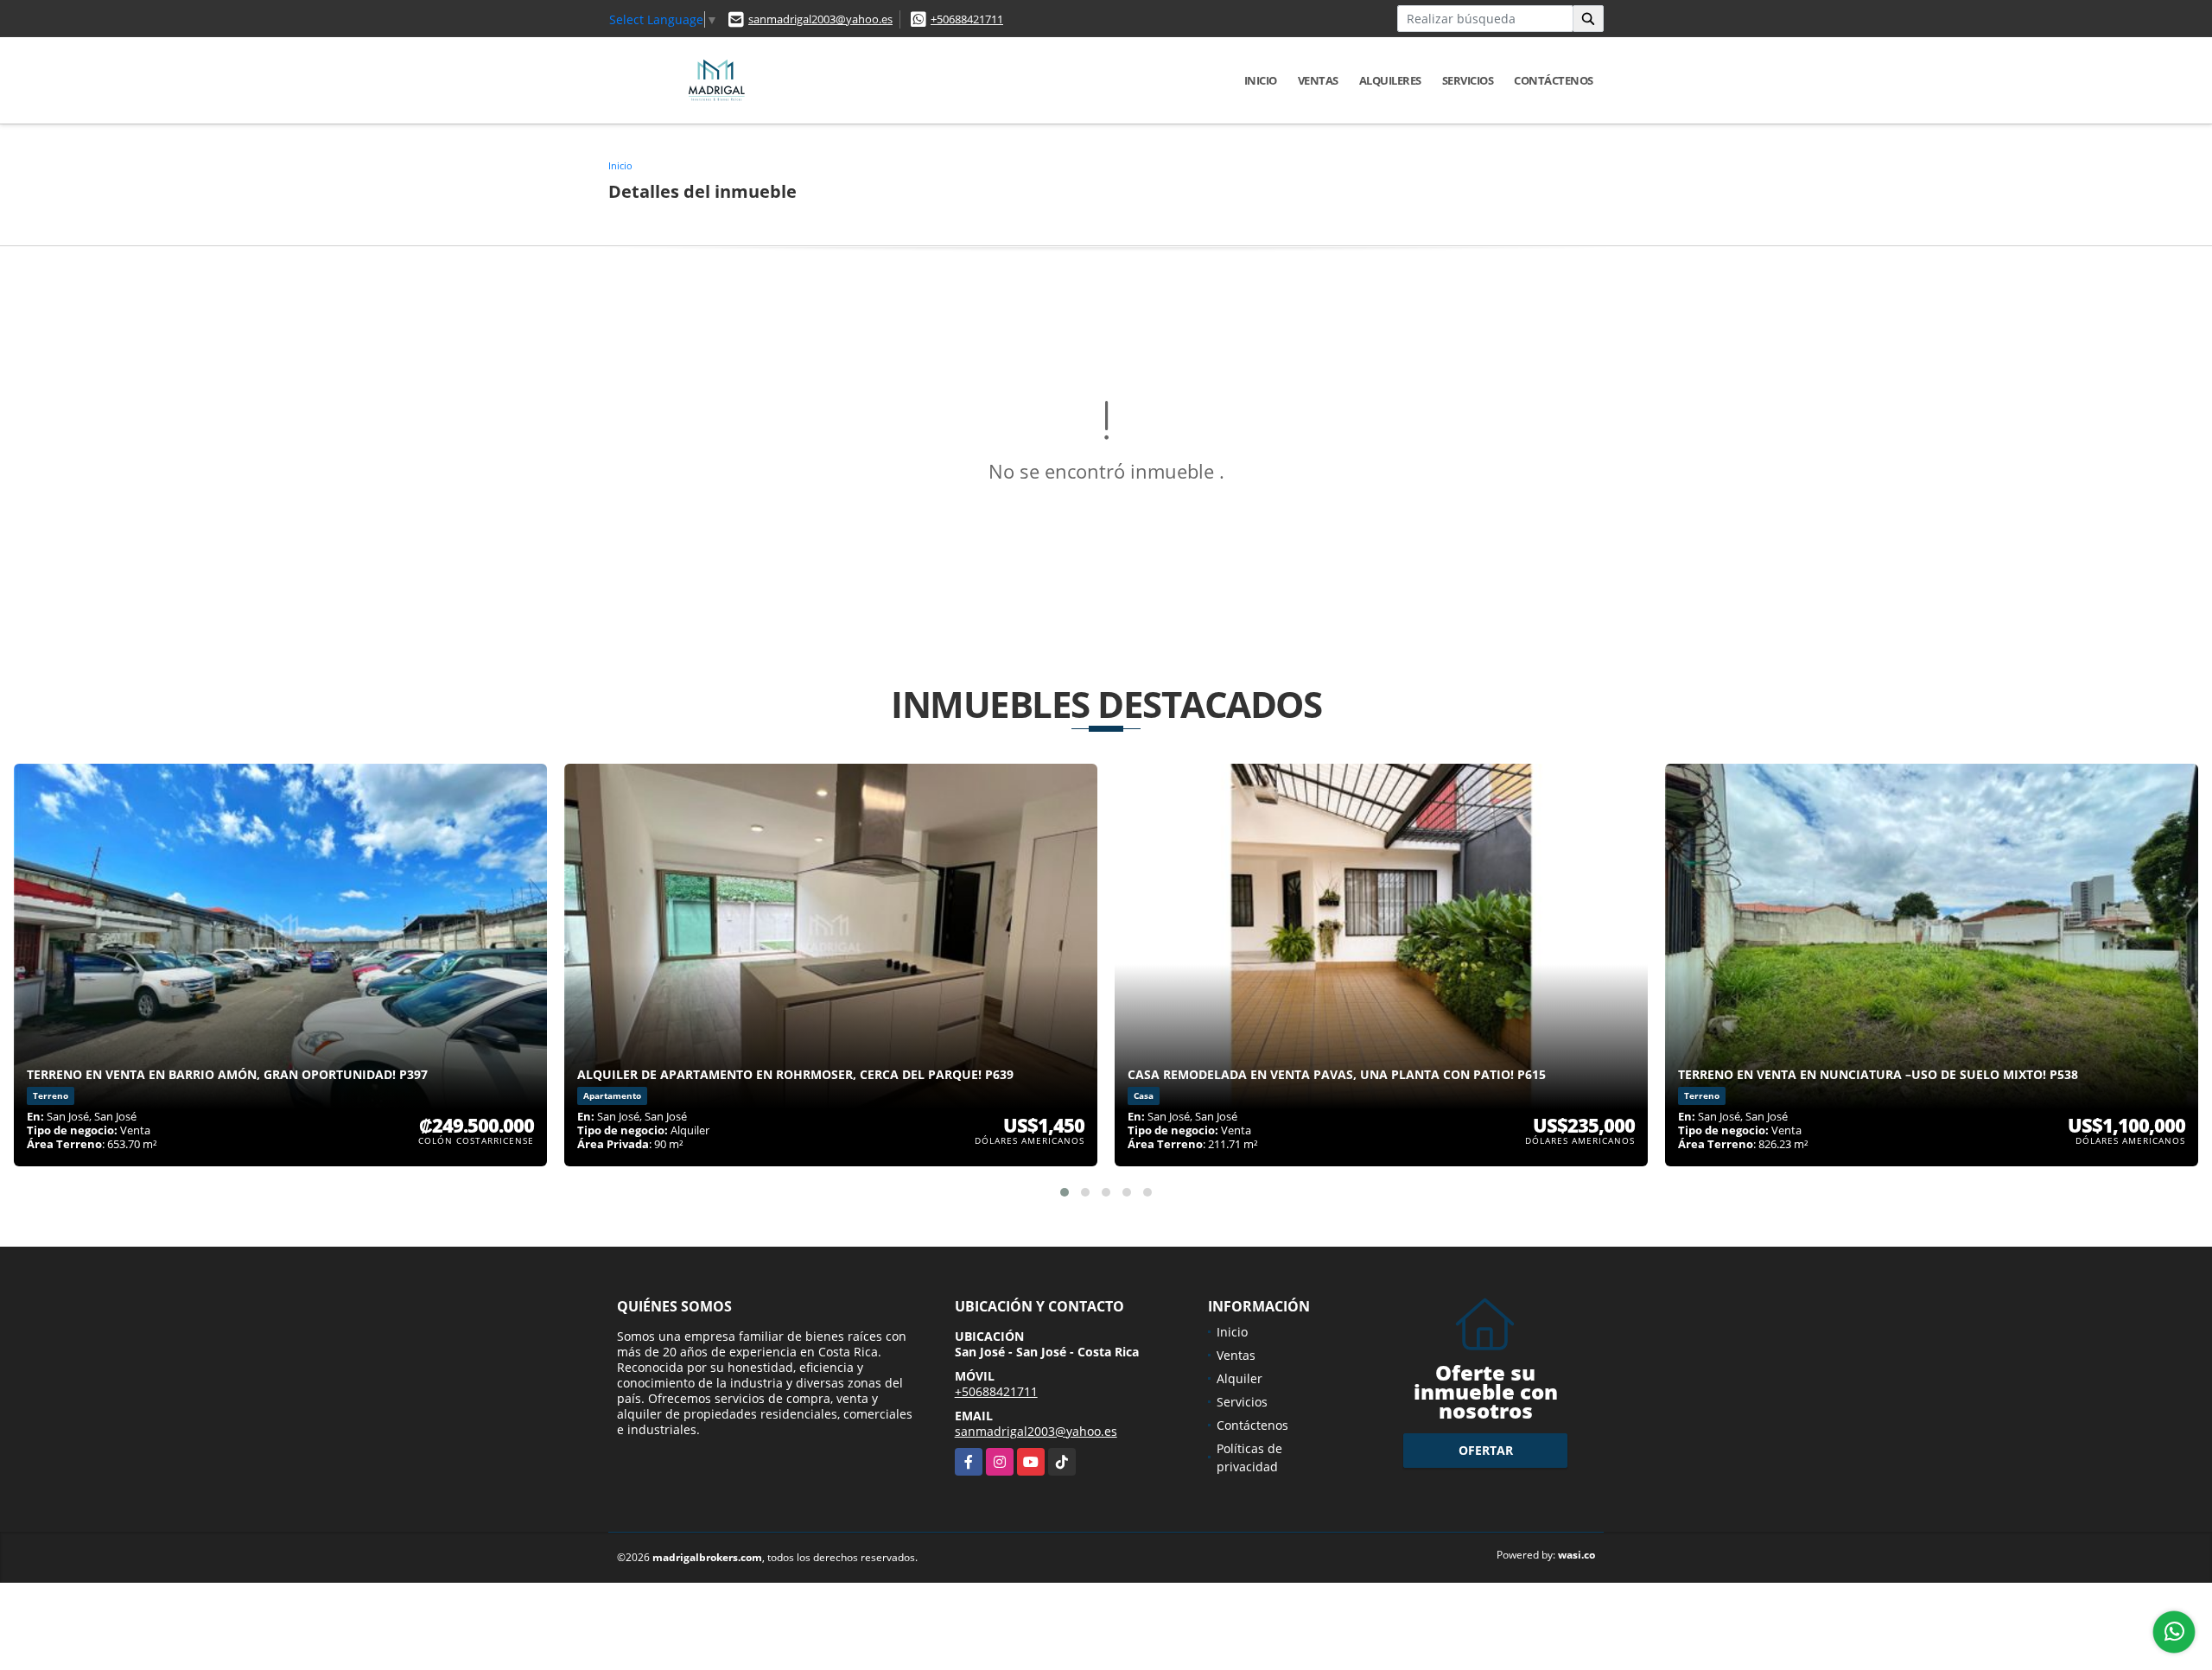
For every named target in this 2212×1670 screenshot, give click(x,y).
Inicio (1261, 80)
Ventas (1318, 80)
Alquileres (1390, 80)
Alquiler (1239, 1378)
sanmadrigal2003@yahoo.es (820, 19)
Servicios (1468, 80)
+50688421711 (967, 19)
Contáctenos (1554, 80)
